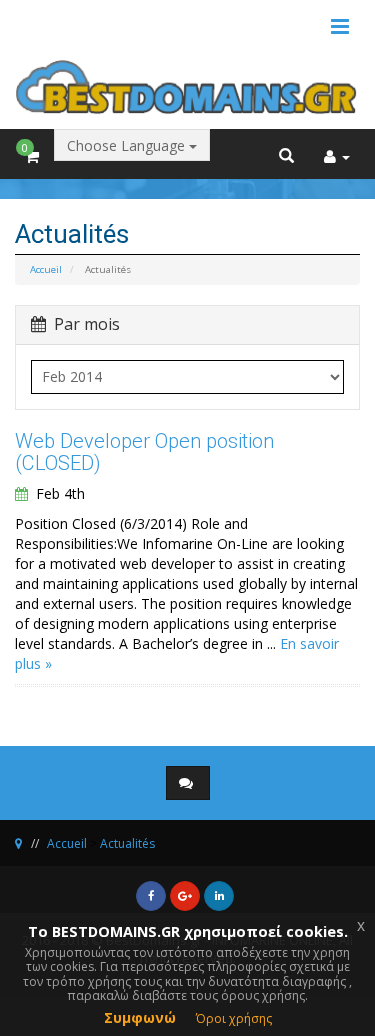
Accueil (46, 269)
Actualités (127, 843)
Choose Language (128, 145)
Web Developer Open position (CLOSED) (144, 452)
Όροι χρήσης (234, 1018)
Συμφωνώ (140, 1017)
